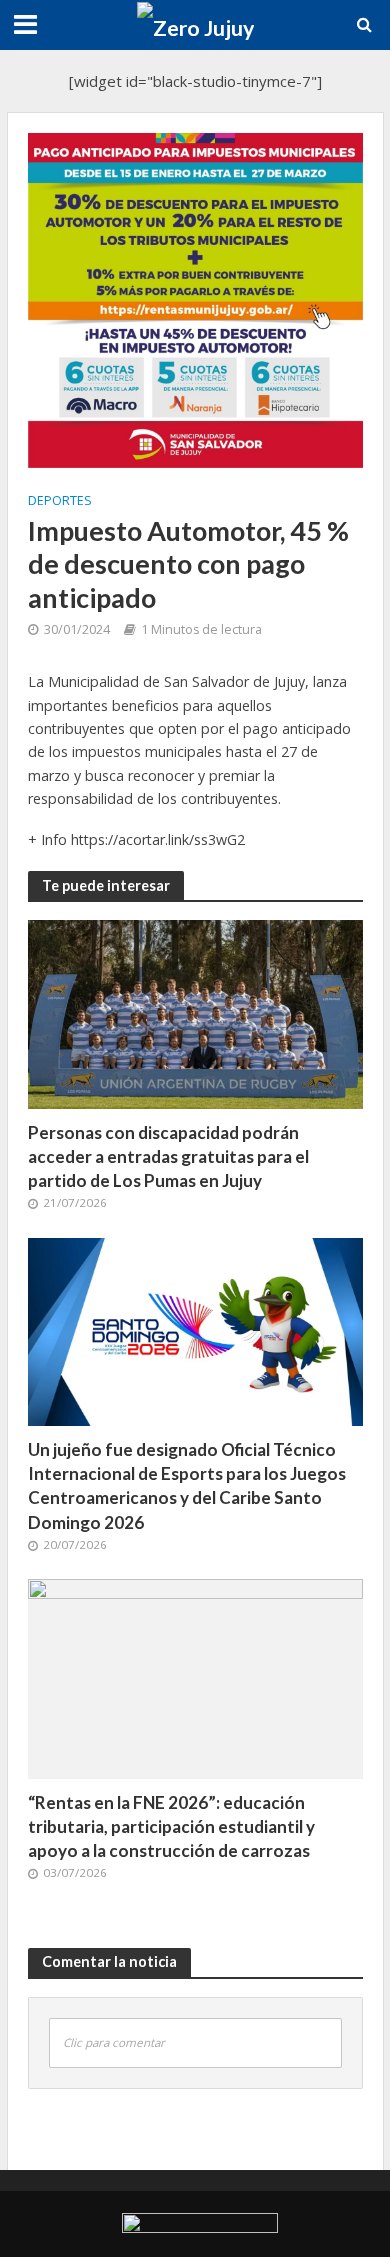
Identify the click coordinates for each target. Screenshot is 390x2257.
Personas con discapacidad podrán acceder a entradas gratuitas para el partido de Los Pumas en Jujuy (168, 1156)
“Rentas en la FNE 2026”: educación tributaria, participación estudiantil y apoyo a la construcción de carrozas (171, 1826)
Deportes (60, 500)
